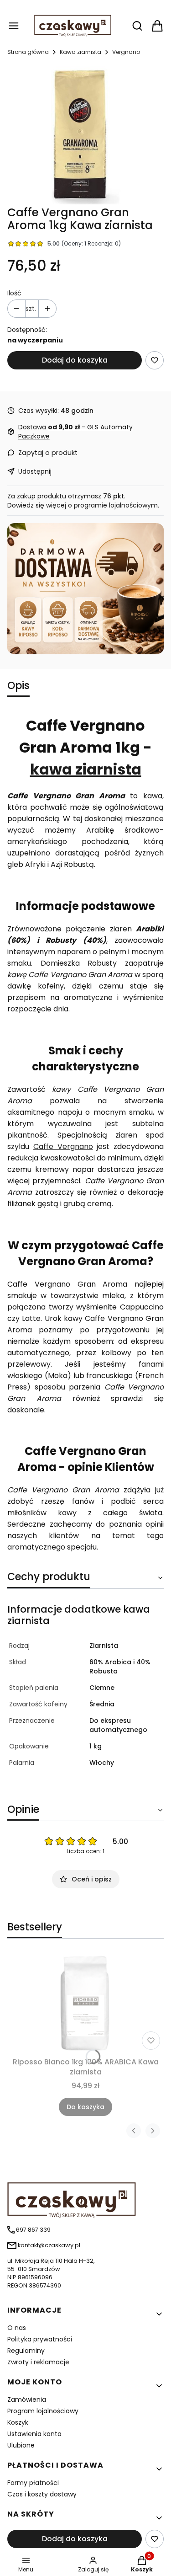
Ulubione (21, 2445)
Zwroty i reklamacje (38, 2362)
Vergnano (126, 52)
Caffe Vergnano (63, 1146)
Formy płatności (33, 2483)
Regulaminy (26, 2351)
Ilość (14, 293)
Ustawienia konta (34, 2434)
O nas (17, 2328)
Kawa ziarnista (80, 52)
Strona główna (28, 52)
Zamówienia (27, 2400)
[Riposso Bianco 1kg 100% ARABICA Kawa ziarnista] (85, 2003)
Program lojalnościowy (43, 2411)
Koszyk (18, 2422)
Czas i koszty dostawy (42, 2494)
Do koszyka (85, 2107)
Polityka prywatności (40, 2339)
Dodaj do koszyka (75, 360)
